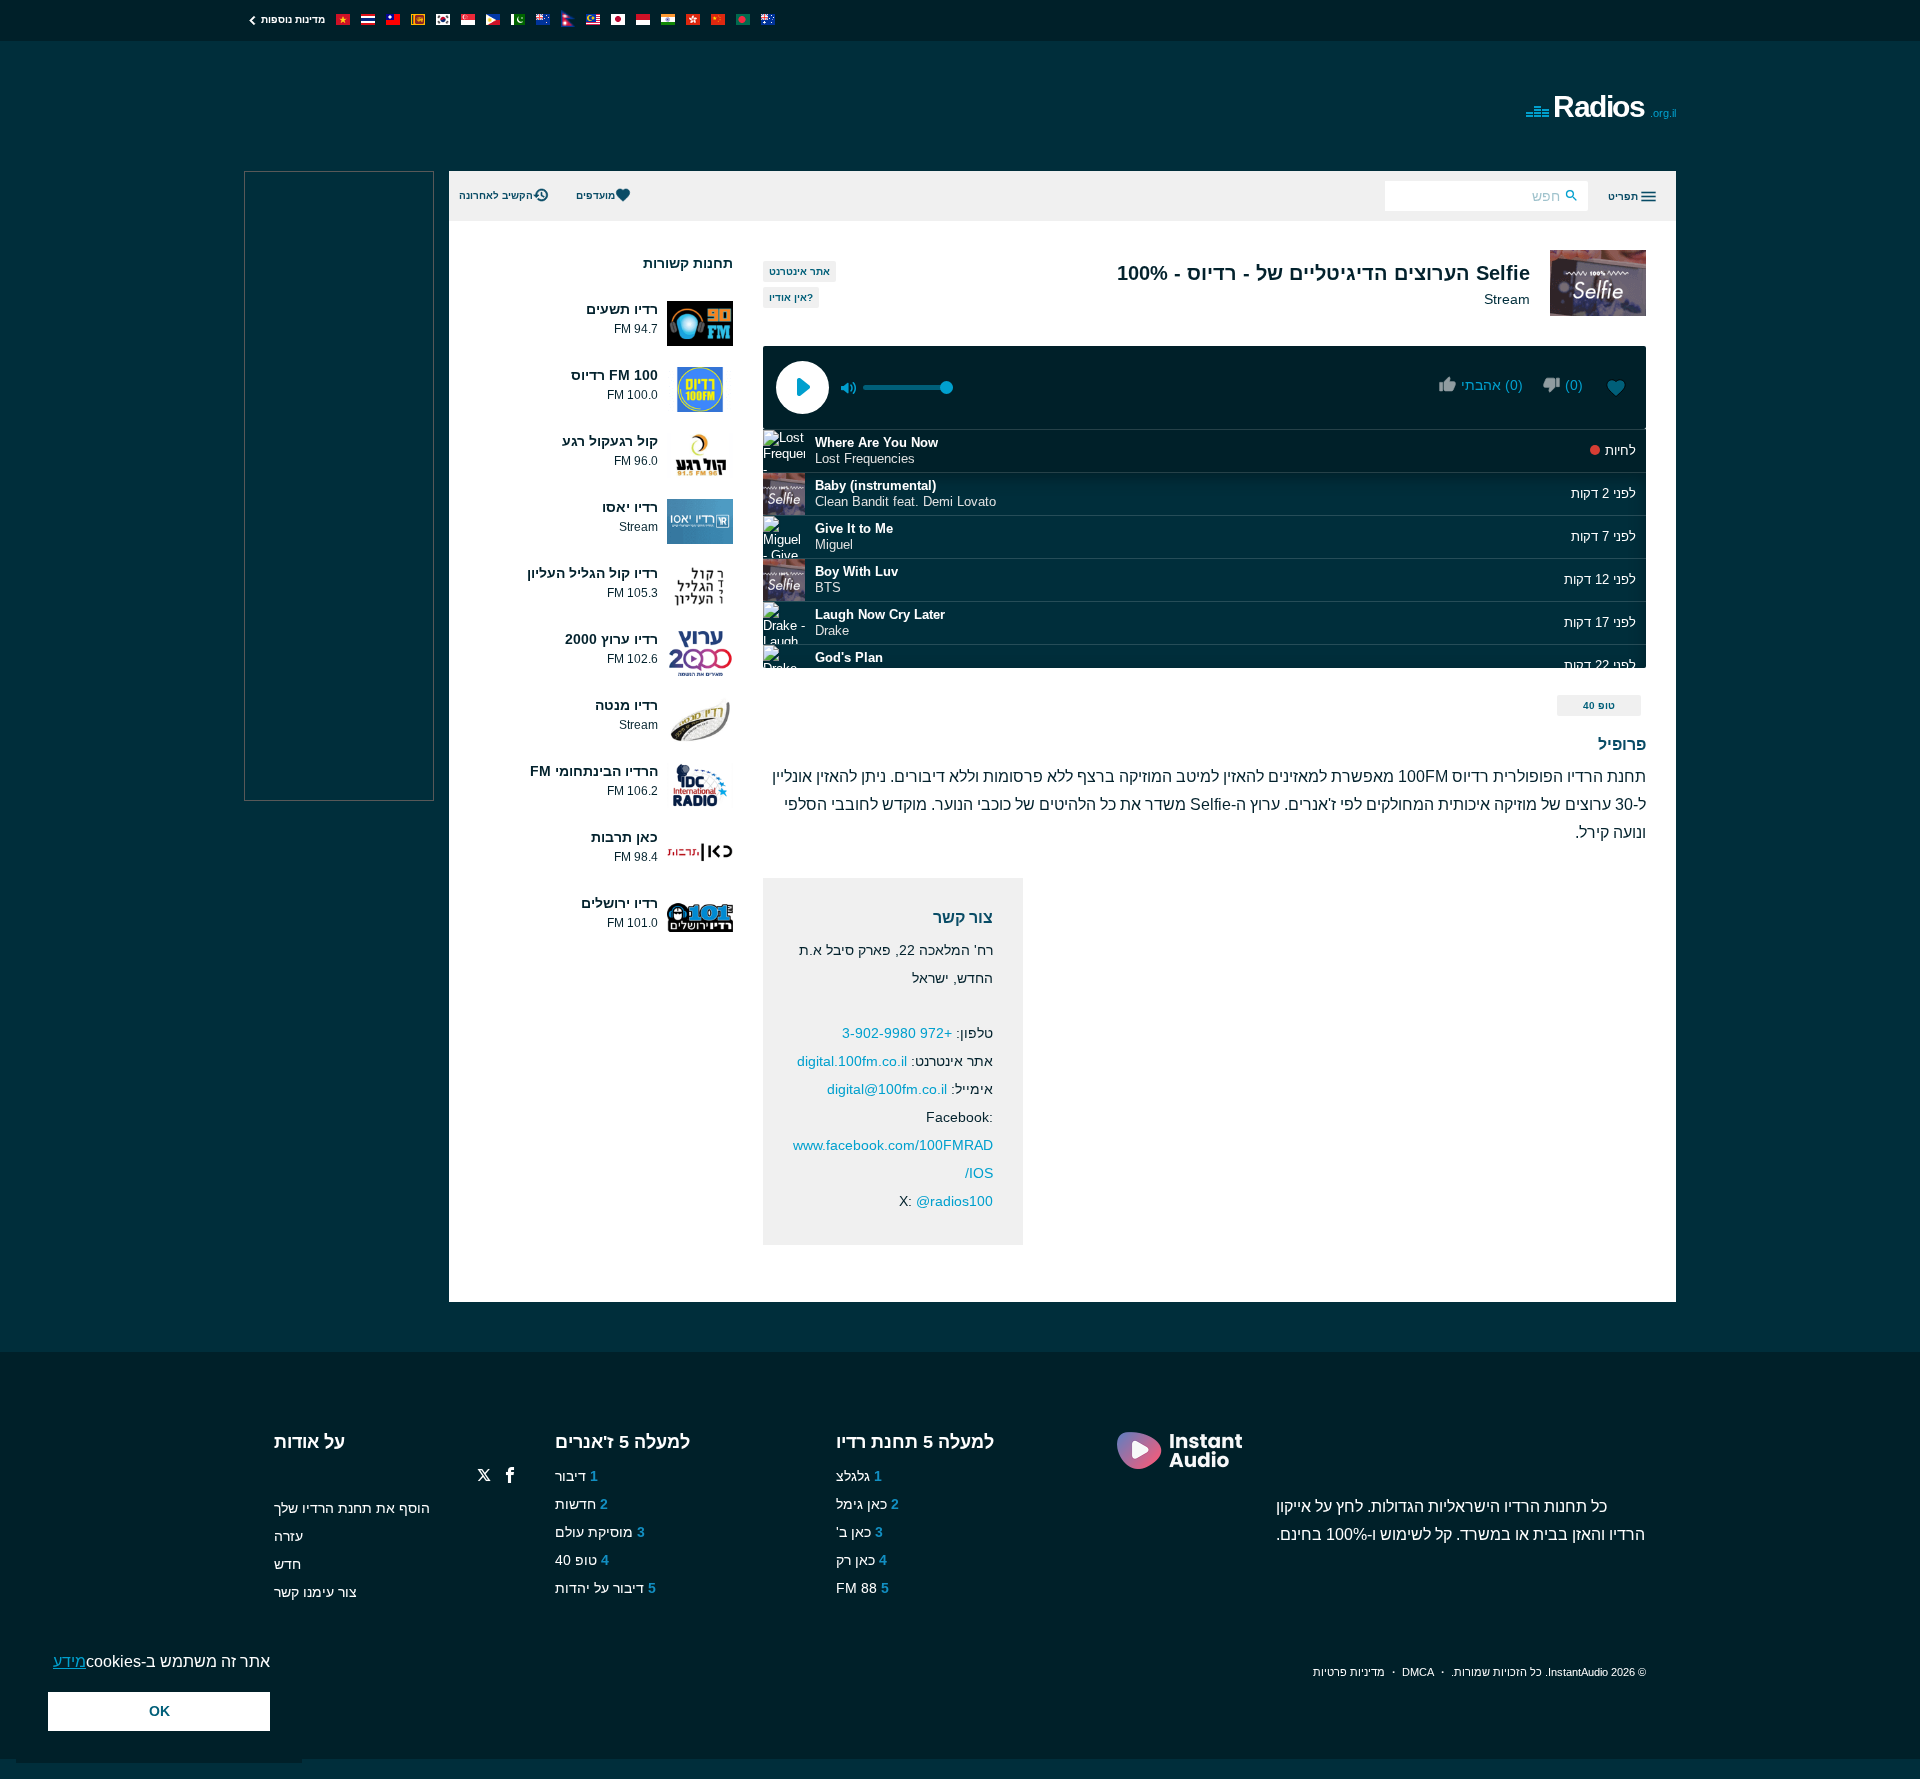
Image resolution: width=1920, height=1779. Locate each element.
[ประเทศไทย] (368, 19)
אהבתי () (1492, 385)
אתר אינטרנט (799, 271)
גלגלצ (853, 1476)
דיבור (570, 1476)
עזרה (288, 1536)
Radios (1614, 106)
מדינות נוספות (293, 19)
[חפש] (1571, 198)
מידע (69, 1661)
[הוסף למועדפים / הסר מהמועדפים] (1616, 390)
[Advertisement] (734, 106)
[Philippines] (493, 19)
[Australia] (768, 19)
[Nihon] (618, 19)
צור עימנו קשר (315, 1592)
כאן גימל (861, 1504)
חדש (287, 1564)
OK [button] (159, 1711)
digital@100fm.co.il (887, 1089)
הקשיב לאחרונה (496, 195)
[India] (668, 19)
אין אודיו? (791, 297)
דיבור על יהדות (599, 1588)
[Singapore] (468, 19)
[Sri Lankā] (418, 19)
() (1574, 385)
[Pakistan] (518, 19)
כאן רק (855, 1560)
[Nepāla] (568, 21)
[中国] (718, 19)
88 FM (856, 1588)
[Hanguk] (443, 19)
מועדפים (595, 195)
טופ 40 (1599, 705)
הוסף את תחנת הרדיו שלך (352, 1508)
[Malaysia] (593, 19)
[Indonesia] (643, 19)
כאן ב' (853, 1532)
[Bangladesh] (743, 19)
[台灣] (393, 19)
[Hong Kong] (693, 19)
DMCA (1418, 1672)
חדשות (575, 1504)
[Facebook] (510, 1477)
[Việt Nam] (343, 19)
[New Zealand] (543, 19)
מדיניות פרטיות (1349, 1672)
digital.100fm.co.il (852, 1061)
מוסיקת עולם (594, 1532)
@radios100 (954, 1201)
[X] (484, 1477)
